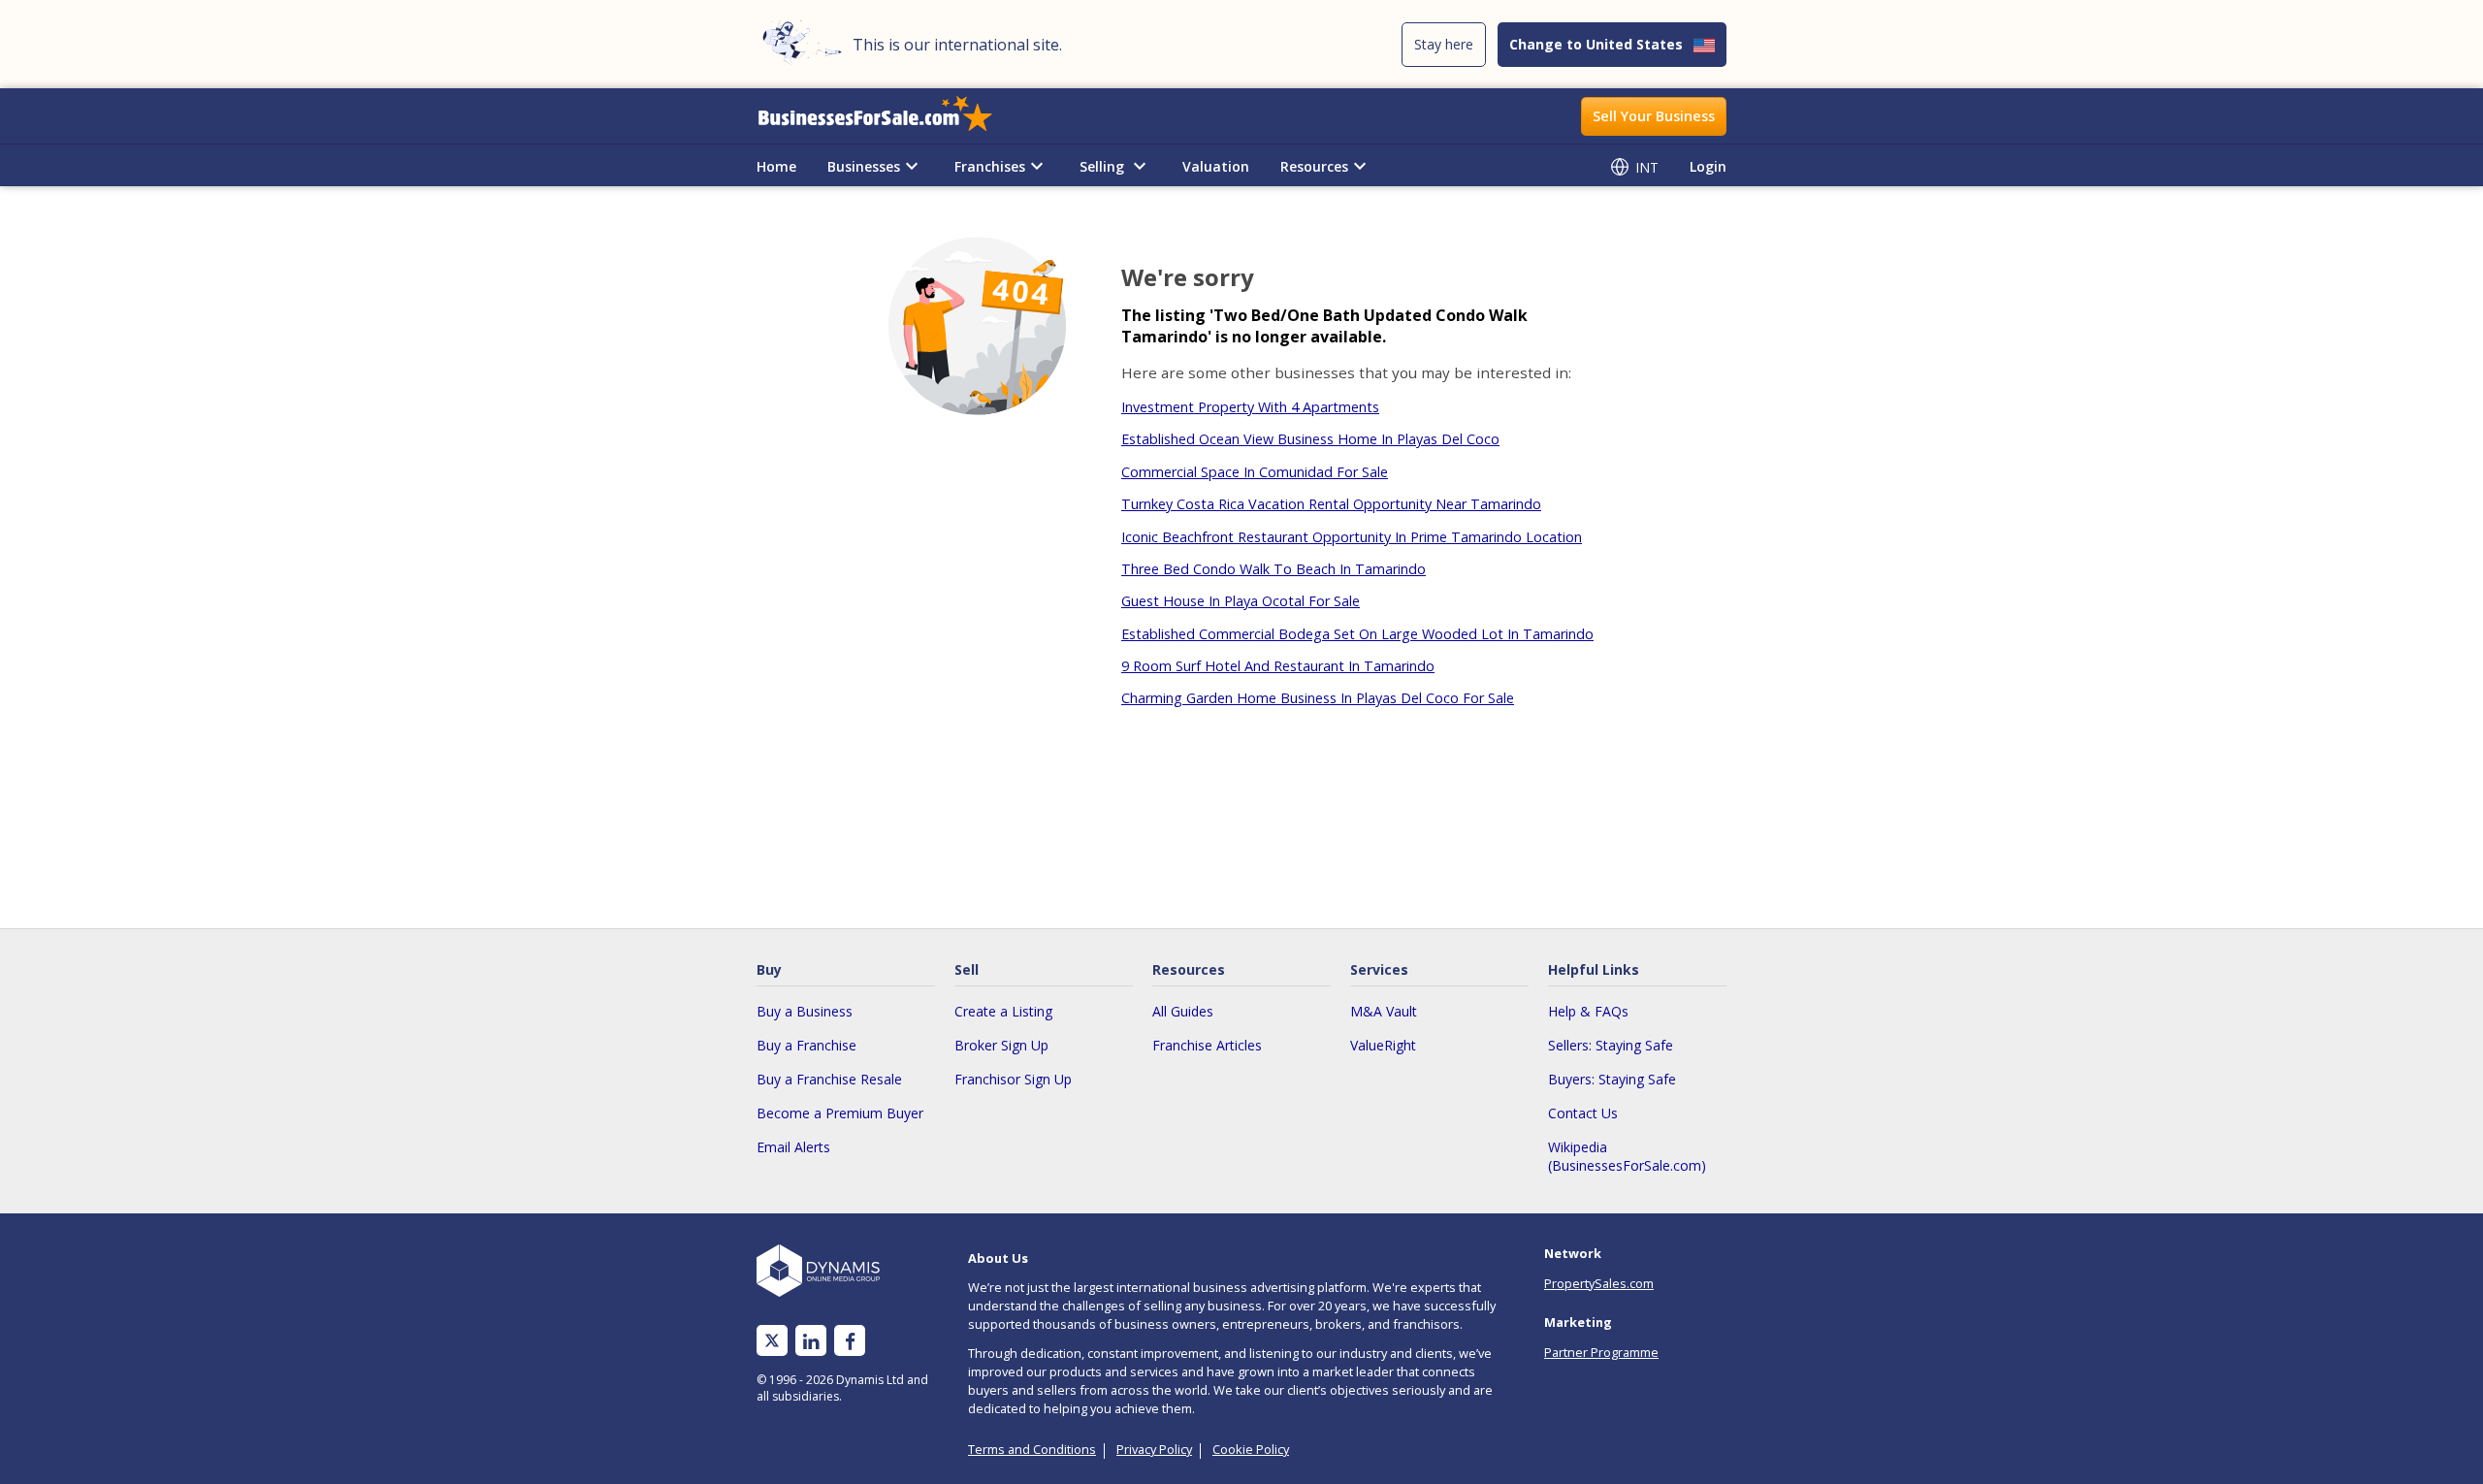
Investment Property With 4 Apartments (1250, 407)
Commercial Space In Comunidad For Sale (1255, 472)
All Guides (1183, 1011)
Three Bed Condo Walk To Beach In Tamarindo (1274, 569)
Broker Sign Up (1001, 1045)
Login (1708, 166)
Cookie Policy (1251, 1449)
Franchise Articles (1207, 1045)
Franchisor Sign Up (1013, 1079)
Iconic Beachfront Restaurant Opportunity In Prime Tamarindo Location (1352, 537)
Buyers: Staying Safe (1612, 1079)
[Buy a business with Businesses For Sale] (888, 116)
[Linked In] (811, 1341)
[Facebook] (850, 1341)
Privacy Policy (1154, 1449)
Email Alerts (793, 1147)
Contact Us (1583, 1113)
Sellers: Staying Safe (1611, 1045)
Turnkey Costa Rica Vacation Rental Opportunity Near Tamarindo (1331, 504)
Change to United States (1596, 44)
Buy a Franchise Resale (829, 1079)
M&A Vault (1384, 1011)
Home (776, 166)
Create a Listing (1003, 1011)
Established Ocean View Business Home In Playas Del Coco (1310, 439)
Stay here (1444, 44)
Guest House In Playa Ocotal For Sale (1241, 601)
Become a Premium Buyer (840, 1113)
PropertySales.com (1599, 1283)
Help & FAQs (1588, 1011)
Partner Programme (1601, 1352)
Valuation (1216, 166)
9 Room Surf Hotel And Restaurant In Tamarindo (1278, 666)
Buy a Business (805, 1011)
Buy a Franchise (806, 1045)
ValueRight (1383, 1045)
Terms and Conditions (1032, 1449)
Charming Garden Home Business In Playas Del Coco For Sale (1318, 698)
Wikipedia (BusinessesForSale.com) (1627, 1156)
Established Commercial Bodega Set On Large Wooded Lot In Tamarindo (1357, 634)
